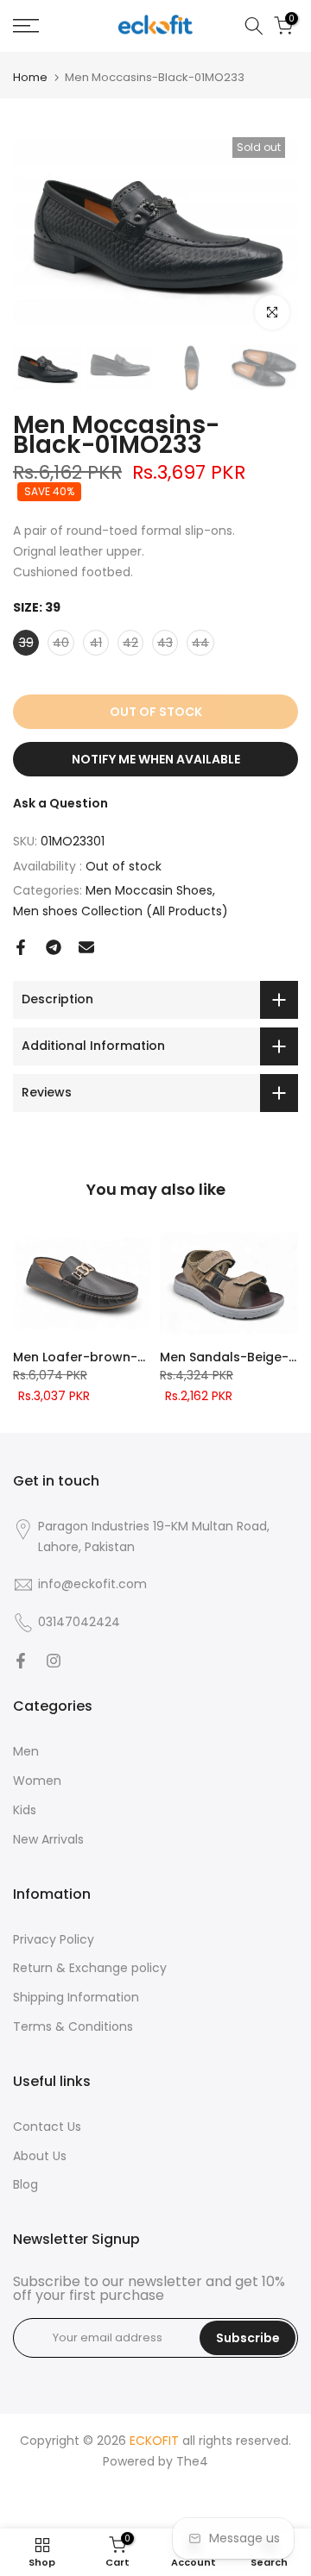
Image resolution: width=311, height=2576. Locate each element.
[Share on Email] (86, 947)
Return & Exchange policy (90, 1968)
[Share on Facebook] (21, 947)
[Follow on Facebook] (21, 1661)
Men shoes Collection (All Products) (121, 911)
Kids (25, 1810)
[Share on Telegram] (54, 947)
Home (30, 77)
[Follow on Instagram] (54, 1661)
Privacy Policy (54, 1939)
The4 (192, 2461)
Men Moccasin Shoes (149, 890)
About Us (40, 2156)
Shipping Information (76, 1997)
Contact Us (47, 2127)
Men (26, 1751)
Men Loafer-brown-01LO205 (101, 1357)
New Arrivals (48, 1839)
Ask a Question (60, 803)
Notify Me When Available (156, 759)
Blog (25, 2184)
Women (37, 1781)
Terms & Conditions (73, 2026)
